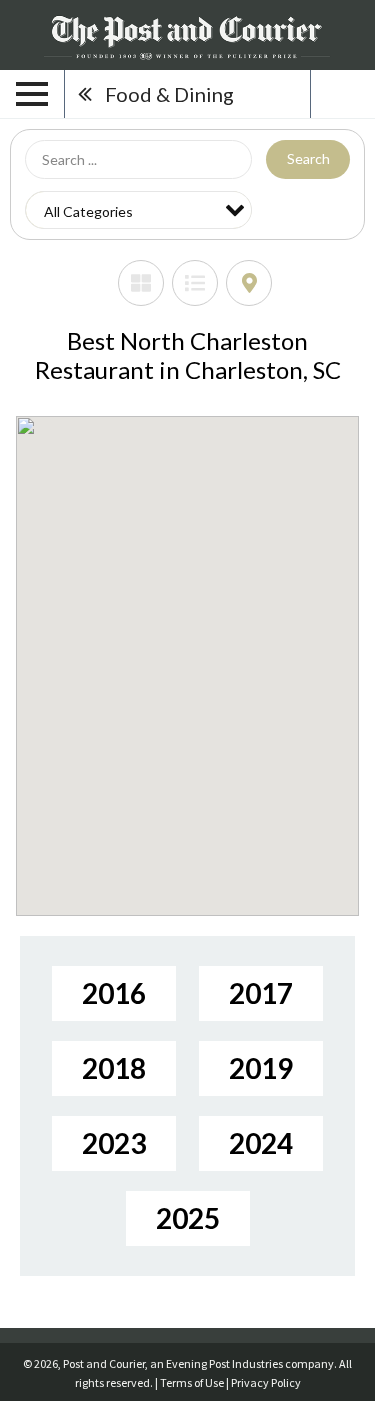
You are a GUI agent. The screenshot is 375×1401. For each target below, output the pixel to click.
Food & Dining (169, 94)
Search (308, 158)
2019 (261, 1068)
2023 (114, 1143)
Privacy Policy (266, 1382)
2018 (114, 1068)
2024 (261, 1143)
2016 (114, 993)
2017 (261, 993)
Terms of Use (192, 1382)
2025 (188, 1218)
